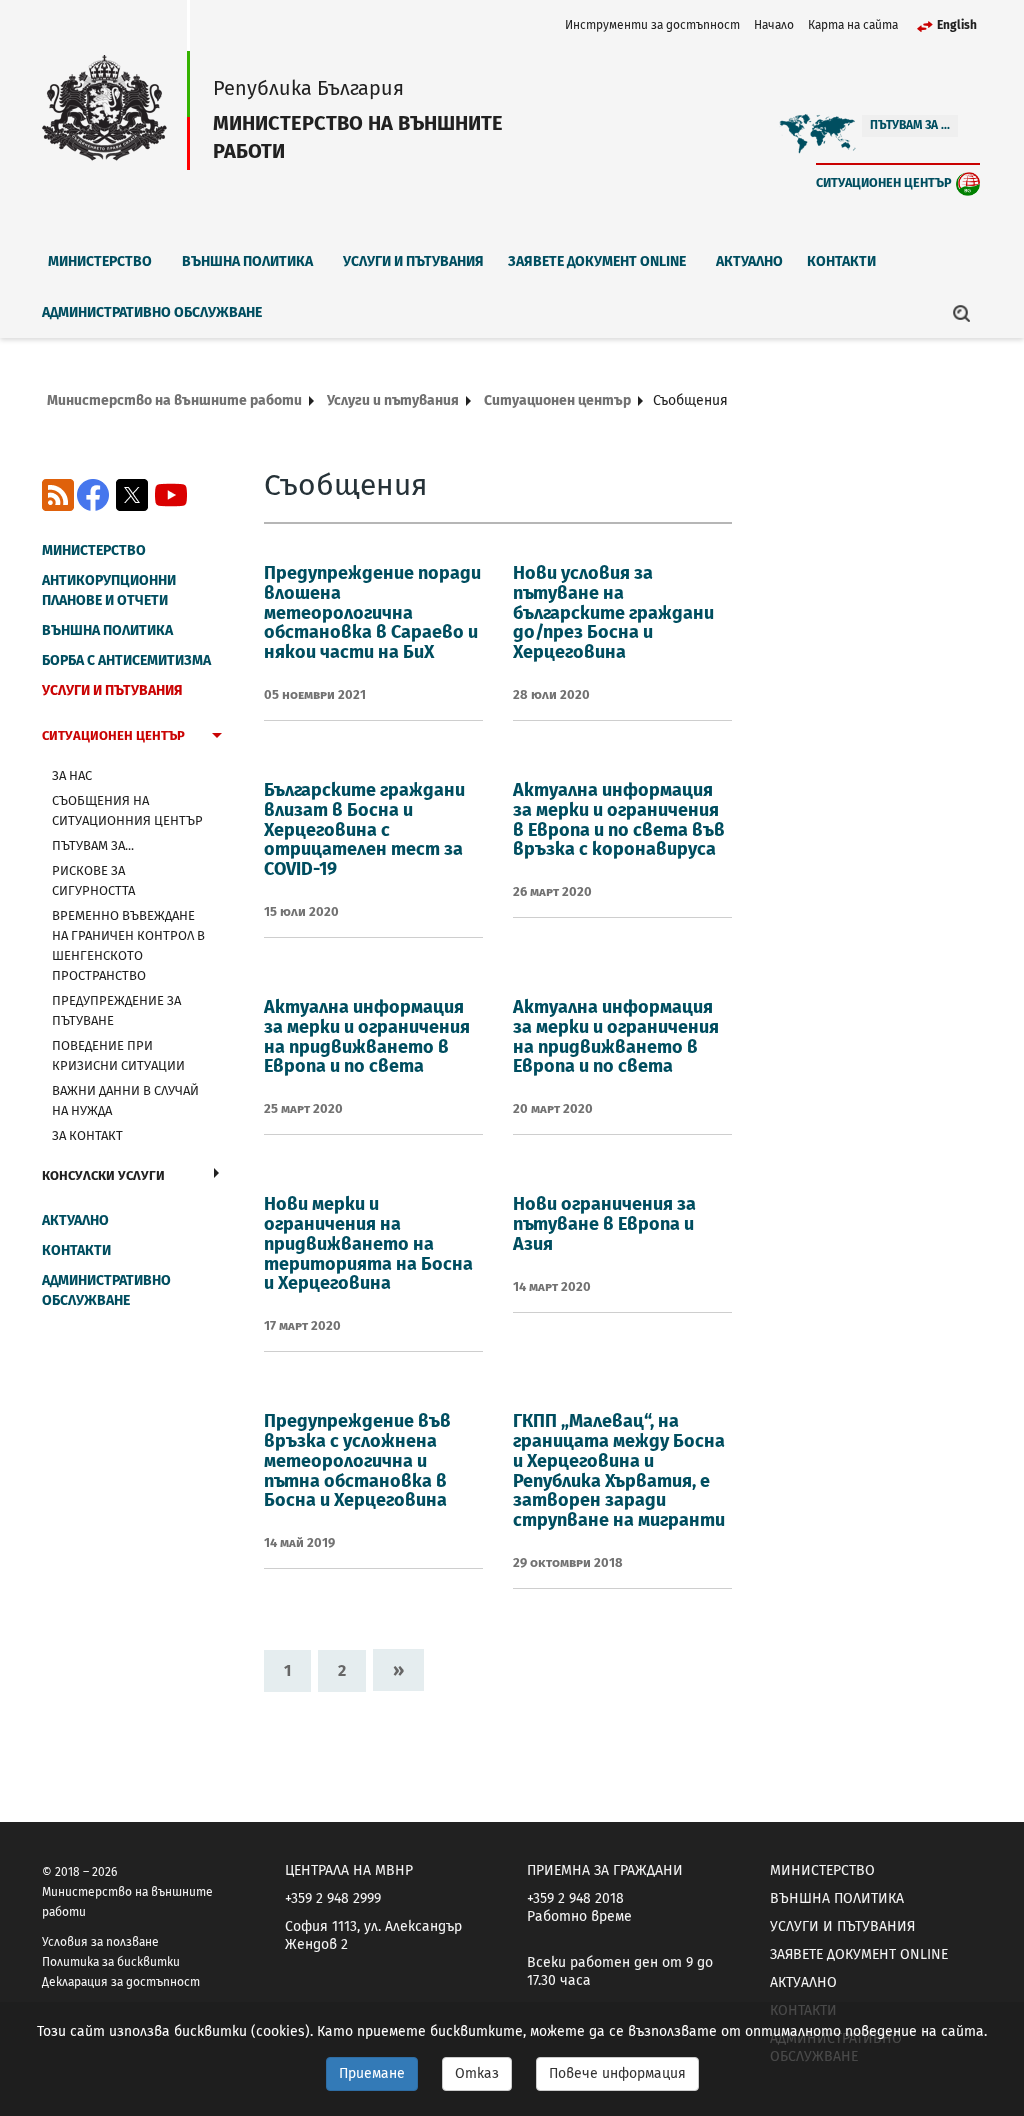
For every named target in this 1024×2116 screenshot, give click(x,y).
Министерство (100, 261)
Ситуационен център (884, 182)
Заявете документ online (597, 261)
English (957, 25)
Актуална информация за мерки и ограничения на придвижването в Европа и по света (367, 1036)
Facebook (93, 495)
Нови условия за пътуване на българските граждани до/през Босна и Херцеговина (613, 612)
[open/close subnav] (217, 738)
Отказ (477, 2073)
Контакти (841, 261)
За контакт (87, 1135)
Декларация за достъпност (121, 1982)
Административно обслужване (152, 312)
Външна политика (247, 261)
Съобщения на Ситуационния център (127, 810)
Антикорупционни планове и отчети (109, 590)
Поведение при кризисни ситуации (118, 1055)
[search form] (962, 313)
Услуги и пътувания (413, 261)
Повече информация (617, 2073)
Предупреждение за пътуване (116, 1010)
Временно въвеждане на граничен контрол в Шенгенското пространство (128, 945)
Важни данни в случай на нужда (125, 1100)
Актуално (749, 261)
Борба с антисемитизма (126, 660)
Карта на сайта (853, 25)
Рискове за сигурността (93, 880)
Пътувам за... (93, 845)
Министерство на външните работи (174, 400)
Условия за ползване (100, 1942)
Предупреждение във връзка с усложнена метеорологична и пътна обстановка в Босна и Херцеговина (357, 1460)
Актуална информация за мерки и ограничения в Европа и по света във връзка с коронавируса (619, 819)
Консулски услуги (103, 1175)
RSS (58, 495)
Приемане (372, 2073)
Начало (774, 25)
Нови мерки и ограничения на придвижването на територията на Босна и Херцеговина (368, 1243)
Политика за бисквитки (111, 1962)
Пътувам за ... (910, 125)
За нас (72, 775)
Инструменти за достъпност (652, 25)
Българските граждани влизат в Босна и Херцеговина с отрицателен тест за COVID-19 (364, 829)
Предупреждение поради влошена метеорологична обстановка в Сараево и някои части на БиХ (372, 612)
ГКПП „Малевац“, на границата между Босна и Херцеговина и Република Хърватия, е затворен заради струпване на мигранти (619, 1470)
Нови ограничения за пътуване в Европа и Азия (604, 1224)
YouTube (171, 495)
